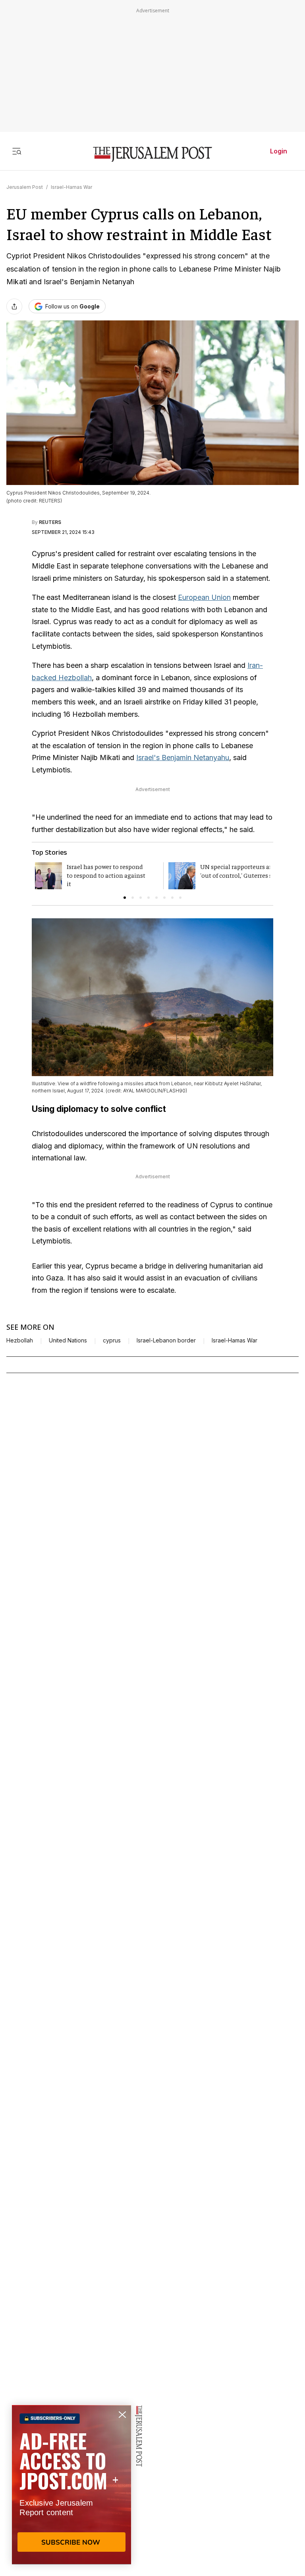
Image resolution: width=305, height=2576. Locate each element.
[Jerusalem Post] (152, 154)
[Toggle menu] (17, 151)
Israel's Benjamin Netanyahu (183, 757)
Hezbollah (20, 1340)
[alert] (71, 2485)
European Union (204, 597)
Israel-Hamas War (71, 187)
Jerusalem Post (25, 187)
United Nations (68, 1340)
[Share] (14, 306)
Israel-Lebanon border (166, 1340)
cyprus (112, 1340)
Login (279, 151)
